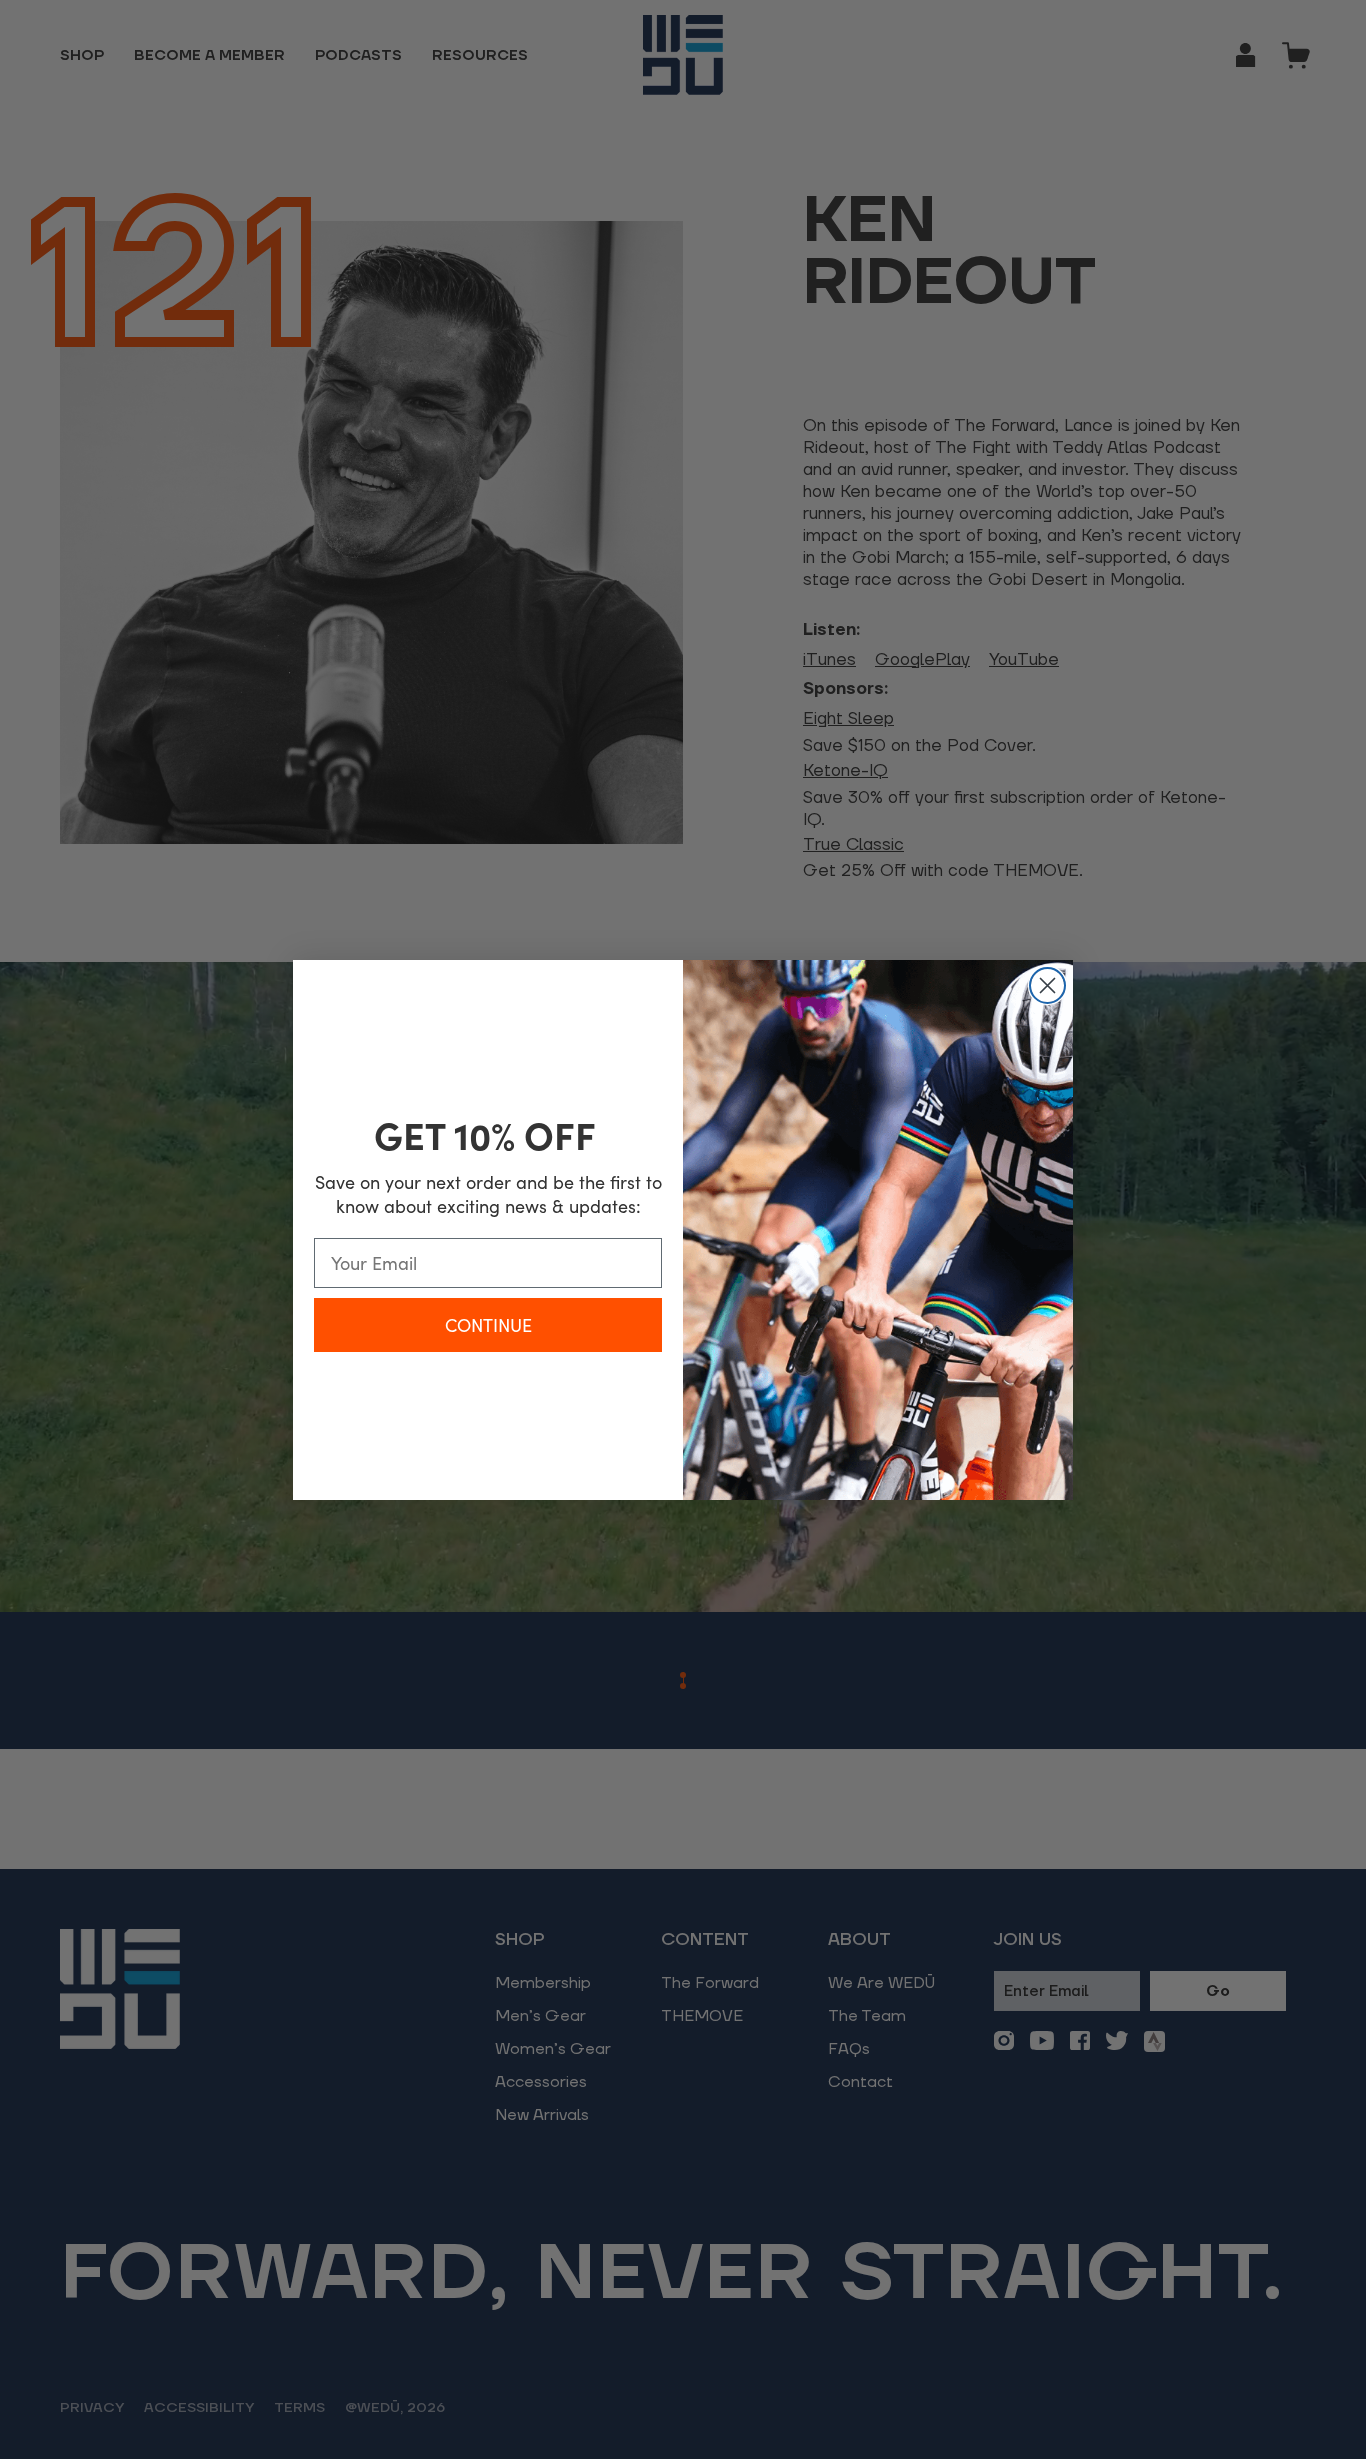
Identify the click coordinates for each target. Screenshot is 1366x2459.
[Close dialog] (1047, 985)
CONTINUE (488, 1325)
